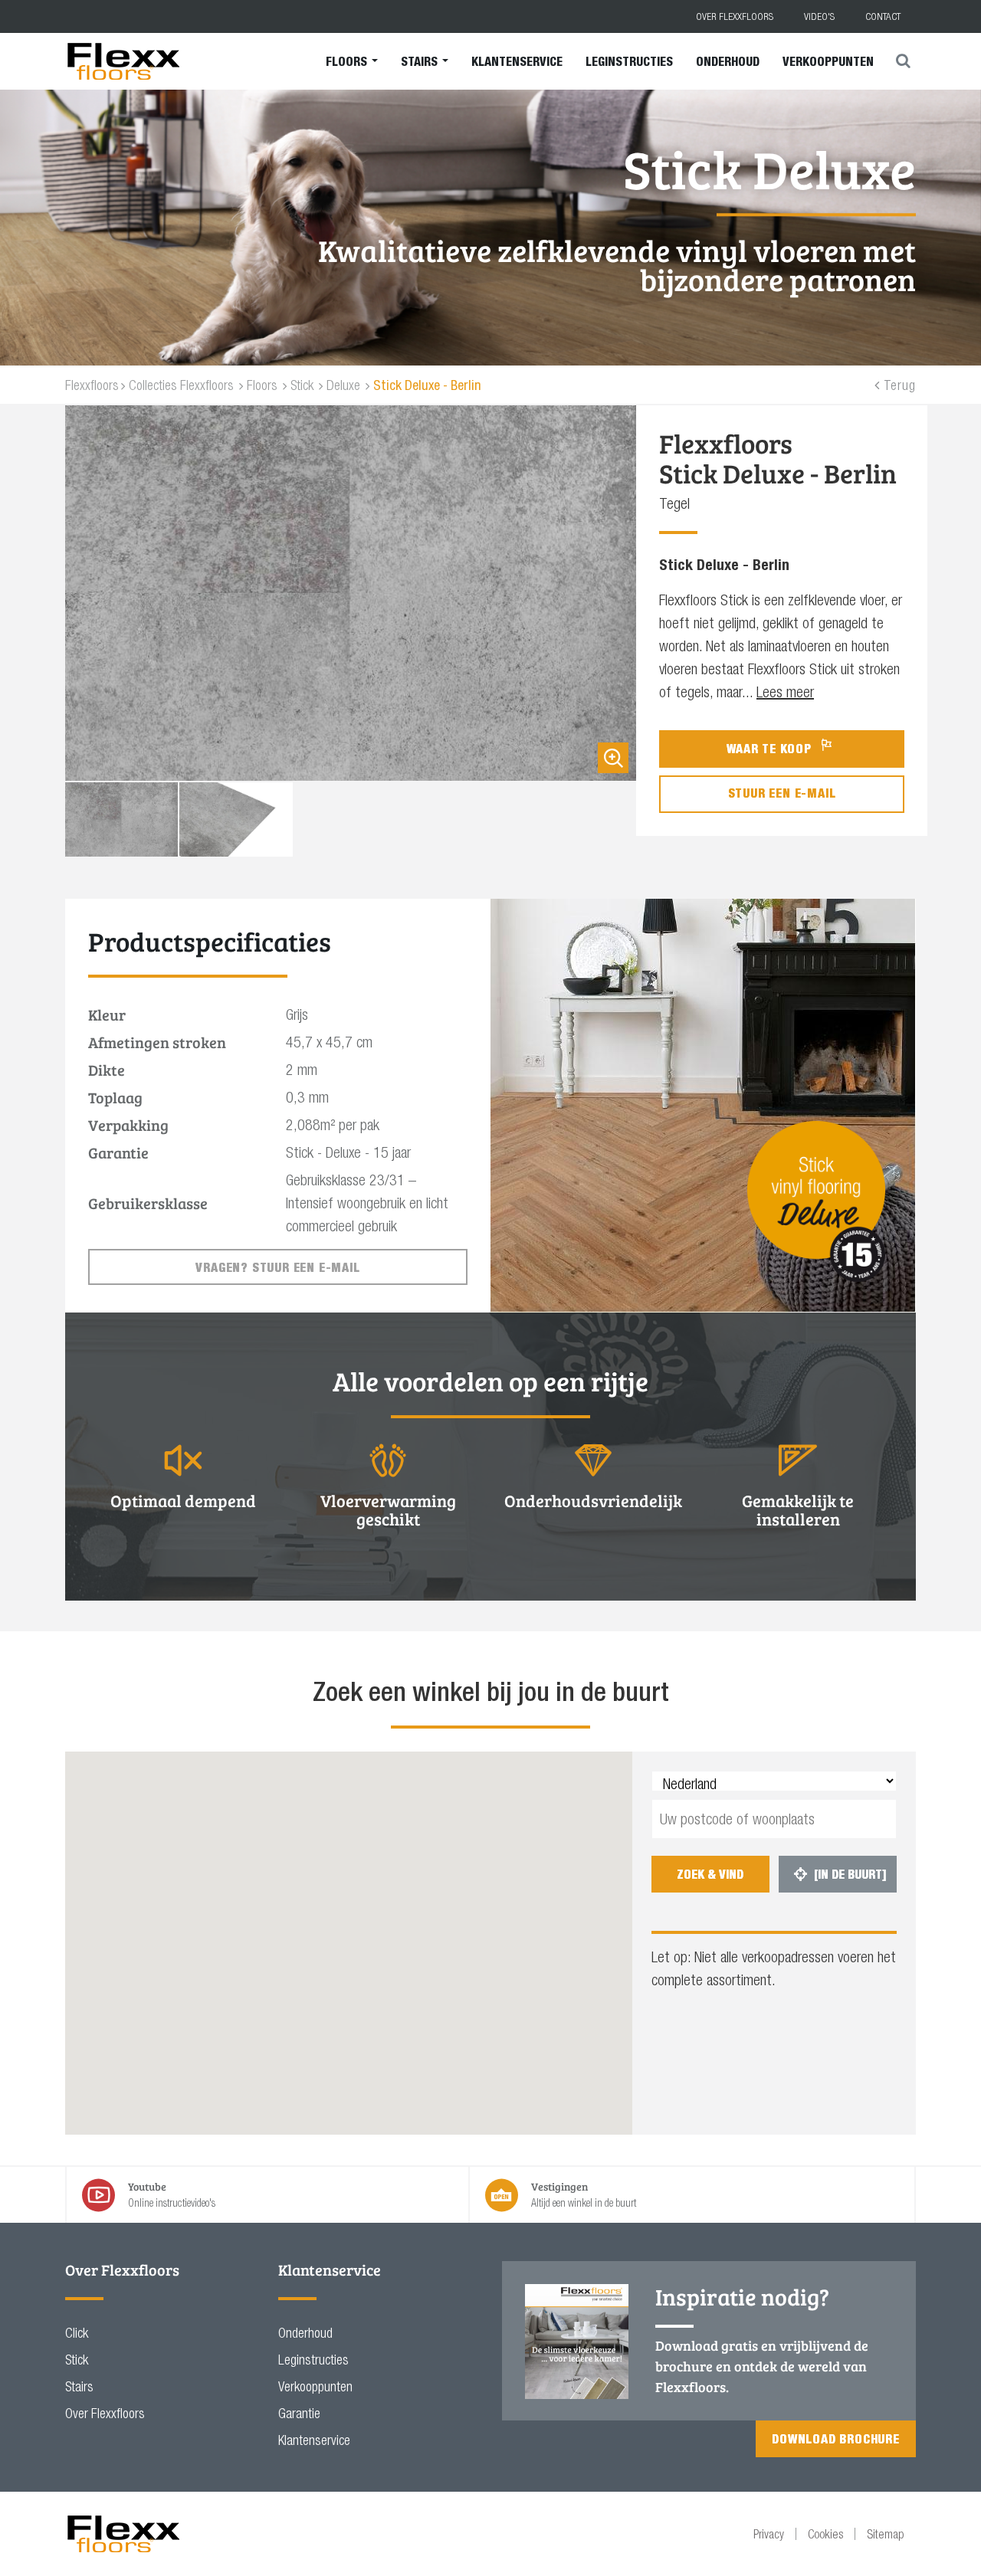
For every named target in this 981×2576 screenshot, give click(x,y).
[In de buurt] (840, 1874)
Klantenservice (517, 61)
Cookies (825, 2534)
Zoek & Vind (710, 1874)
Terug (900, 385)
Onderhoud (728, 61)
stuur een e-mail (782, 793)
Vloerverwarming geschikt (388, 1509)
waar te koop (771, 749)
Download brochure (836, 2439)
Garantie (299, 2413)
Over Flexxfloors (735, 16)
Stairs (421, 61)
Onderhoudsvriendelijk (593, 1500)
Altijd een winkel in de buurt (584, 2194)
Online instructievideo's (172, 2194)
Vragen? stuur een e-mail (277, 1267)
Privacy (769, 2534)
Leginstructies (629, 61)
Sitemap (886, 2534)
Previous (61, 819)
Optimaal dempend (183, 1500)
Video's (819, 16)
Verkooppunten (828, 61)
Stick (77, 2360)
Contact (883, 16)
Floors (348, 61)
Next (640, 819)
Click (77, 2333)
